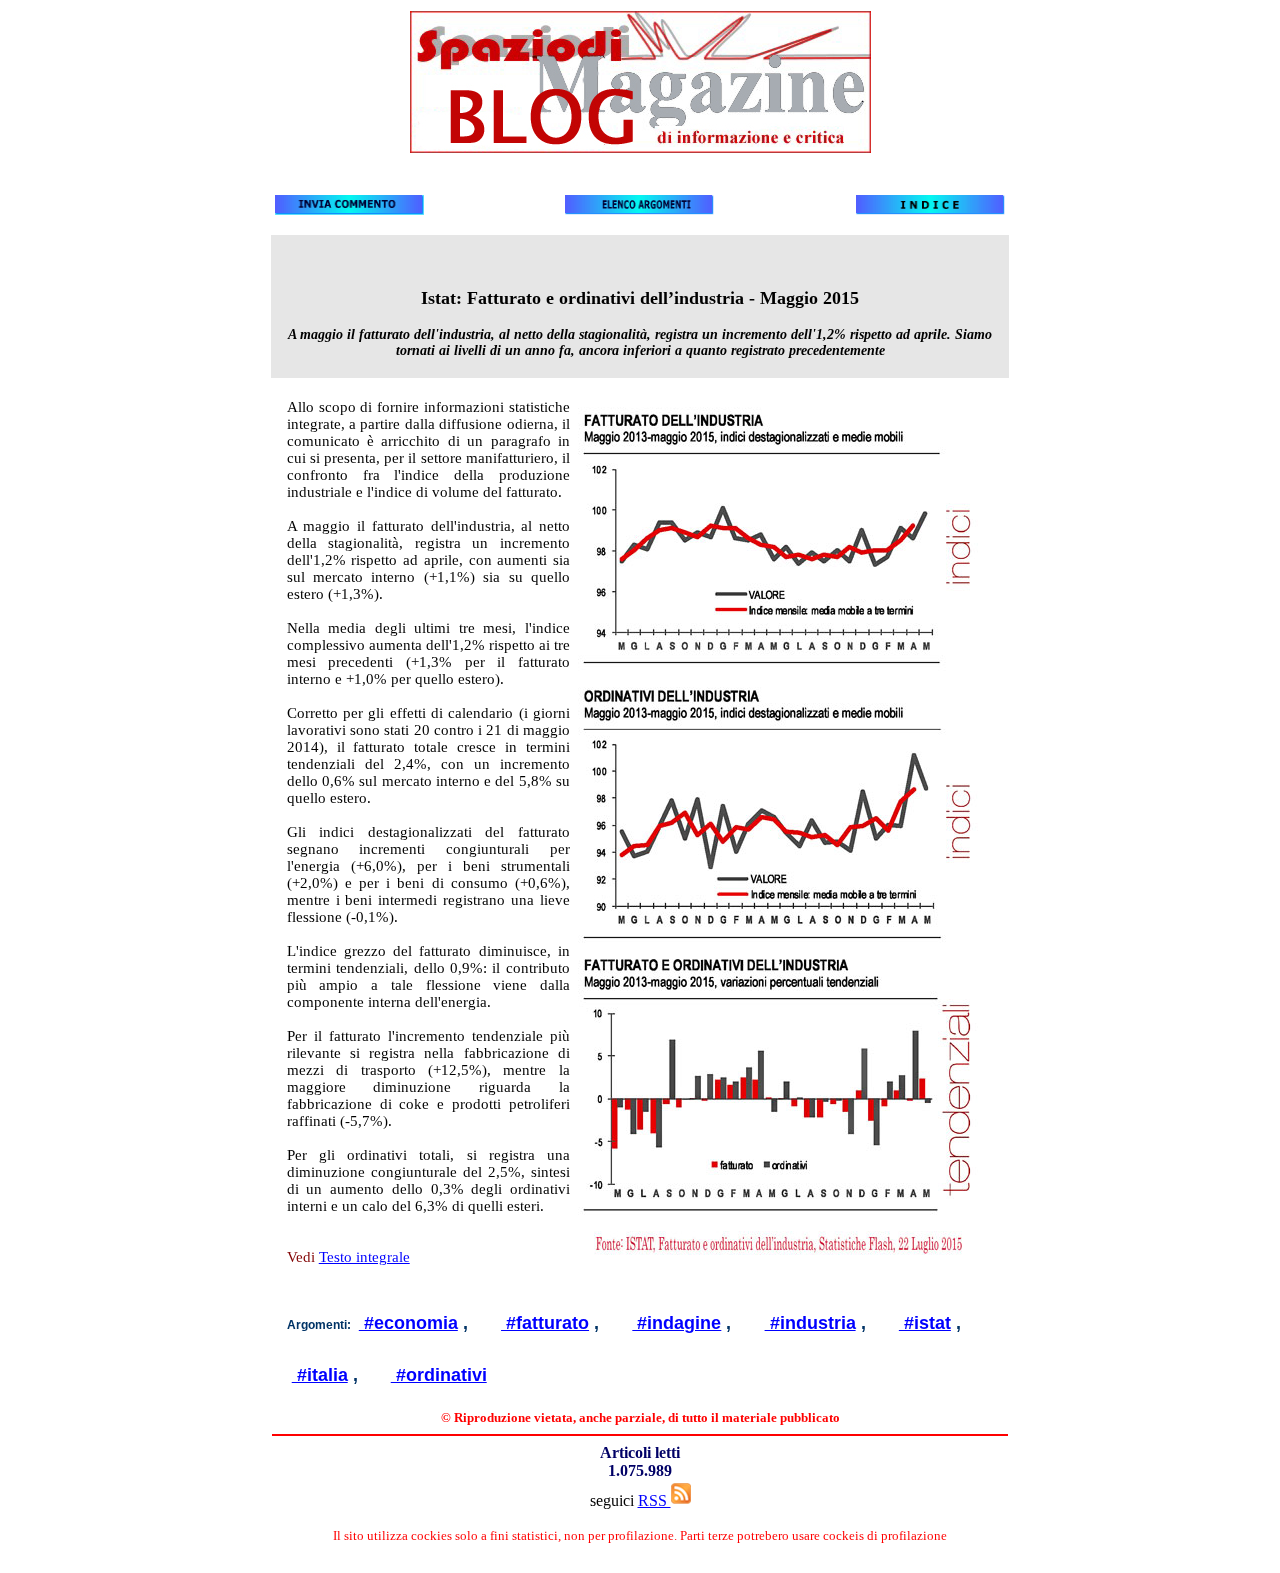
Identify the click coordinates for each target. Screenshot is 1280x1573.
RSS (654, 1500)
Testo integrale (364, 1257)
